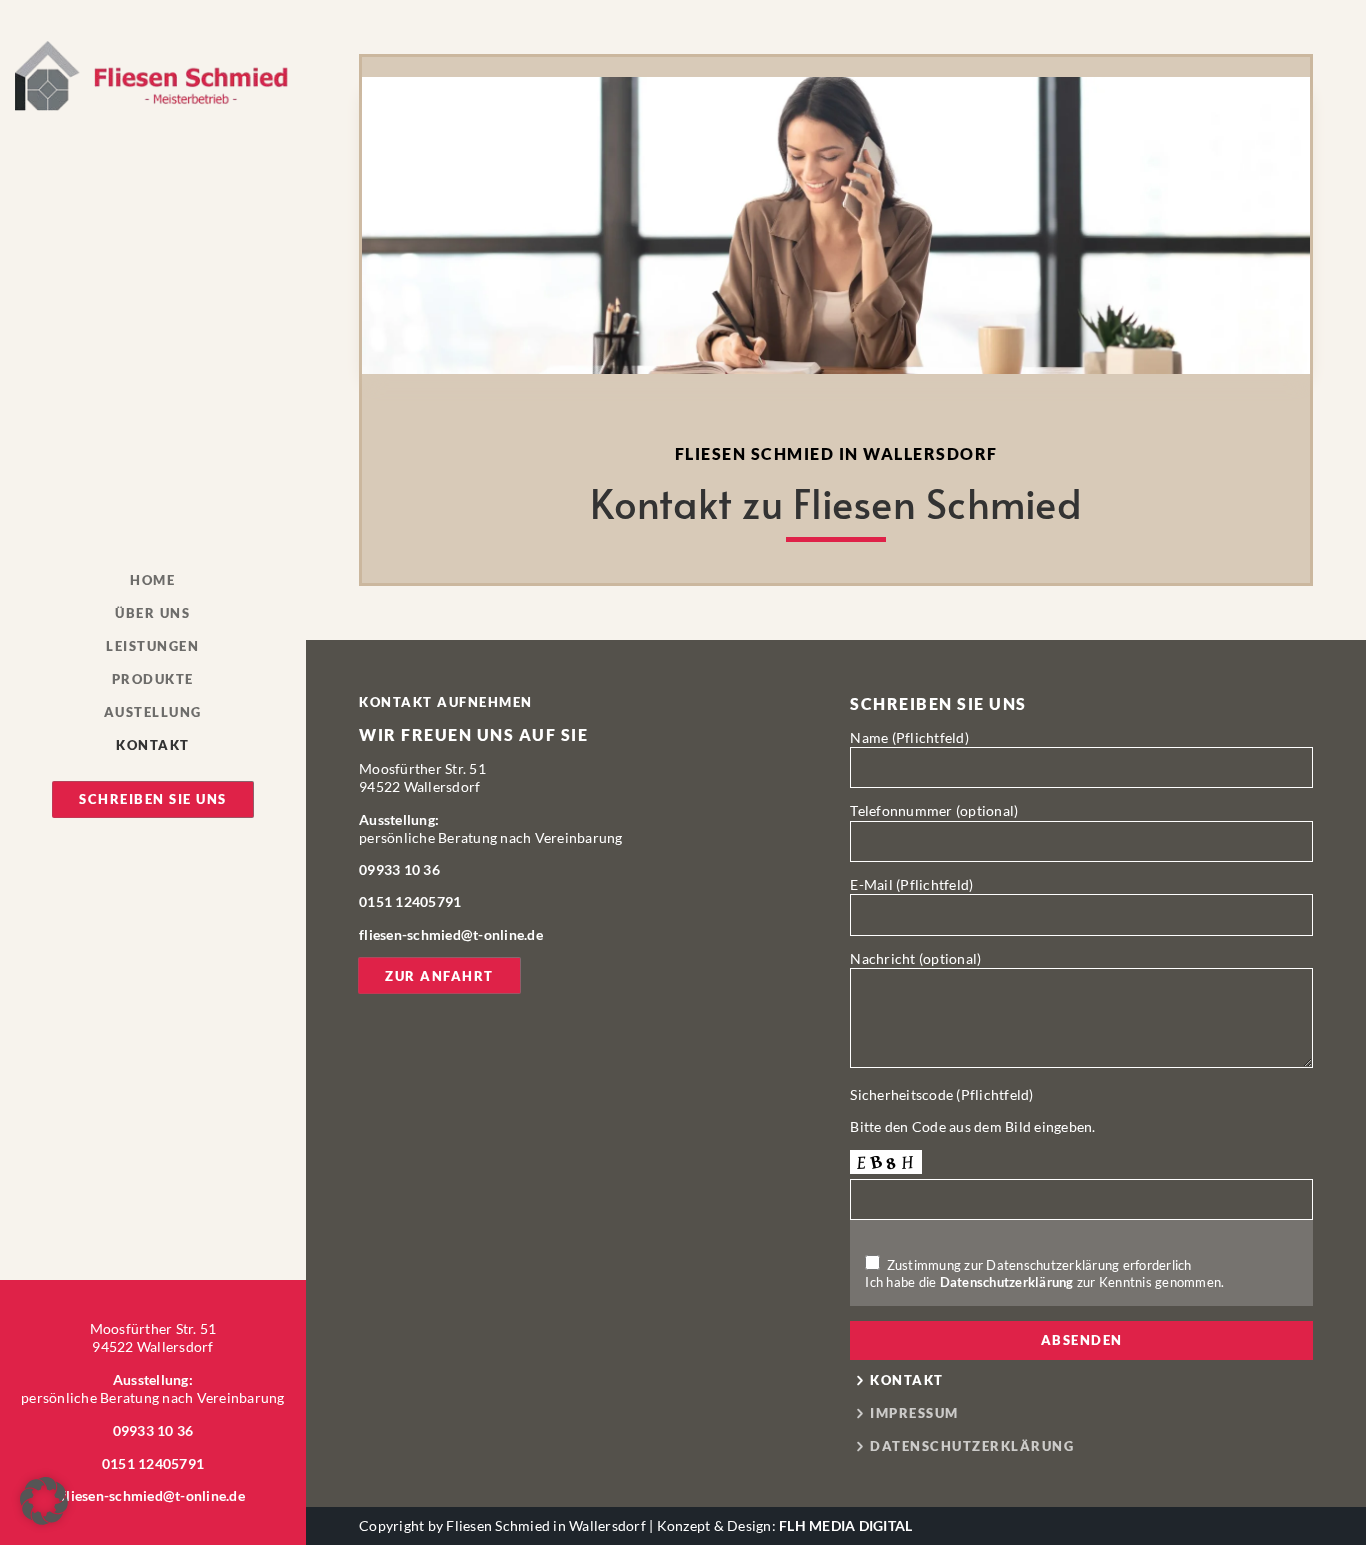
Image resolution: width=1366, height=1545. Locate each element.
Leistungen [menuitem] (152, 647)
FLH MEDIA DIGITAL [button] (845, 1525)
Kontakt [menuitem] (153, 745)
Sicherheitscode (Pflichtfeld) (941, 1094)
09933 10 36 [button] (153, 1430)
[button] (152, 76)
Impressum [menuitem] (914, 1414)
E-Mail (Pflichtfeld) (911, 884)
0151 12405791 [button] (153, 1463)
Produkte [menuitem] (153, 680)
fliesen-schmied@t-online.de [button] (153, 1495)
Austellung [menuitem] (153, 713)
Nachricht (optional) (915, 958)
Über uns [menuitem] (152, 614)
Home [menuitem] (152, 581)
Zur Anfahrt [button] (439, 976)
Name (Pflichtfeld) (909, 737)
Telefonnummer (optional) (934, 810)
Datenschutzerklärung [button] (1007, 1282)
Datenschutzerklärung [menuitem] (972, 1446)
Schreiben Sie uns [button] (153, 799)
